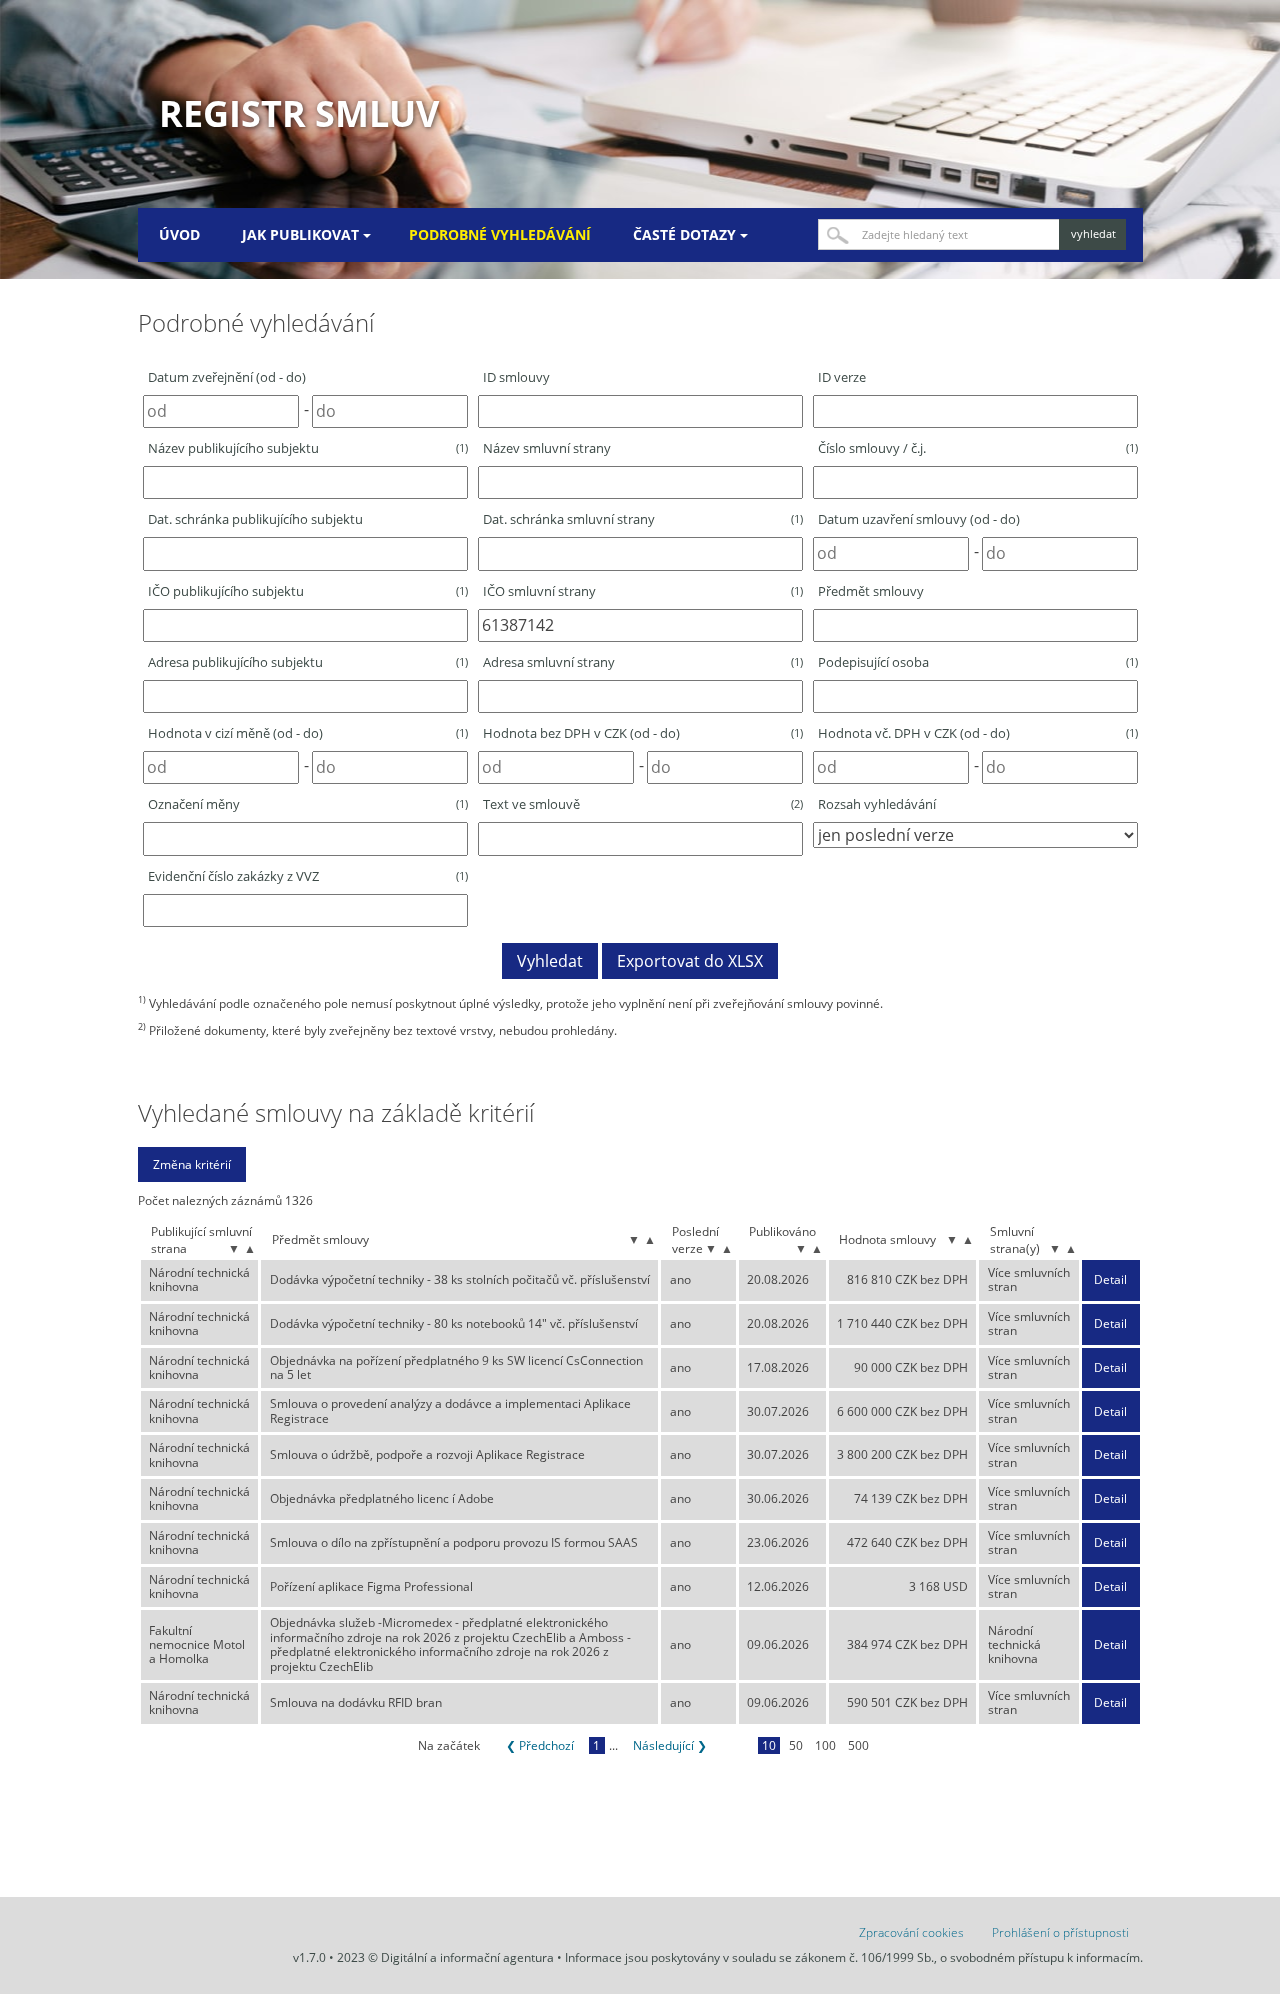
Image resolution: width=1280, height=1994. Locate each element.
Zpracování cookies (911, 1932)
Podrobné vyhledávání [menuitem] (500, 234)
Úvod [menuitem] (179, 234)
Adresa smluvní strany (643, 662)
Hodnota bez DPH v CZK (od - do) (643, 733)
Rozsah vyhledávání (877, 804)
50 (796, 1745)
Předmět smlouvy (871, 591)
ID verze (842, 377)
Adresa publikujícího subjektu (308, 662)
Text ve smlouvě (643, 804)
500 (858, 1745)
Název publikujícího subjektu (308, 448)
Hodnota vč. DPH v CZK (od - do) (978, 733)
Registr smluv (299, 113)
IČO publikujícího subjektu (308, 591)
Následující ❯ (670, 1745)
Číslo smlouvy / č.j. (978, 448)
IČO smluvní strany (643, 591)
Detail (1110, 1280)
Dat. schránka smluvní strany (643, 519)
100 (825, 1745)
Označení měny (308, 804)
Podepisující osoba (978, 662)
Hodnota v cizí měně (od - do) (308, 733)
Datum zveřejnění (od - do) (227, 377)
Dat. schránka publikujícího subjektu (255, 519)
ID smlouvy (516, 377)
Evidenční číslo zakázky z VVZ (308, 876)
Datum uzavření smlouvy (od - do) (919, 519)
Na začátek (449, 1745)
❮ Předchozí (540, 1745)
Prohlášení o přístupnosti (1060, 1932)
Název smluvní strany (547, 448)
